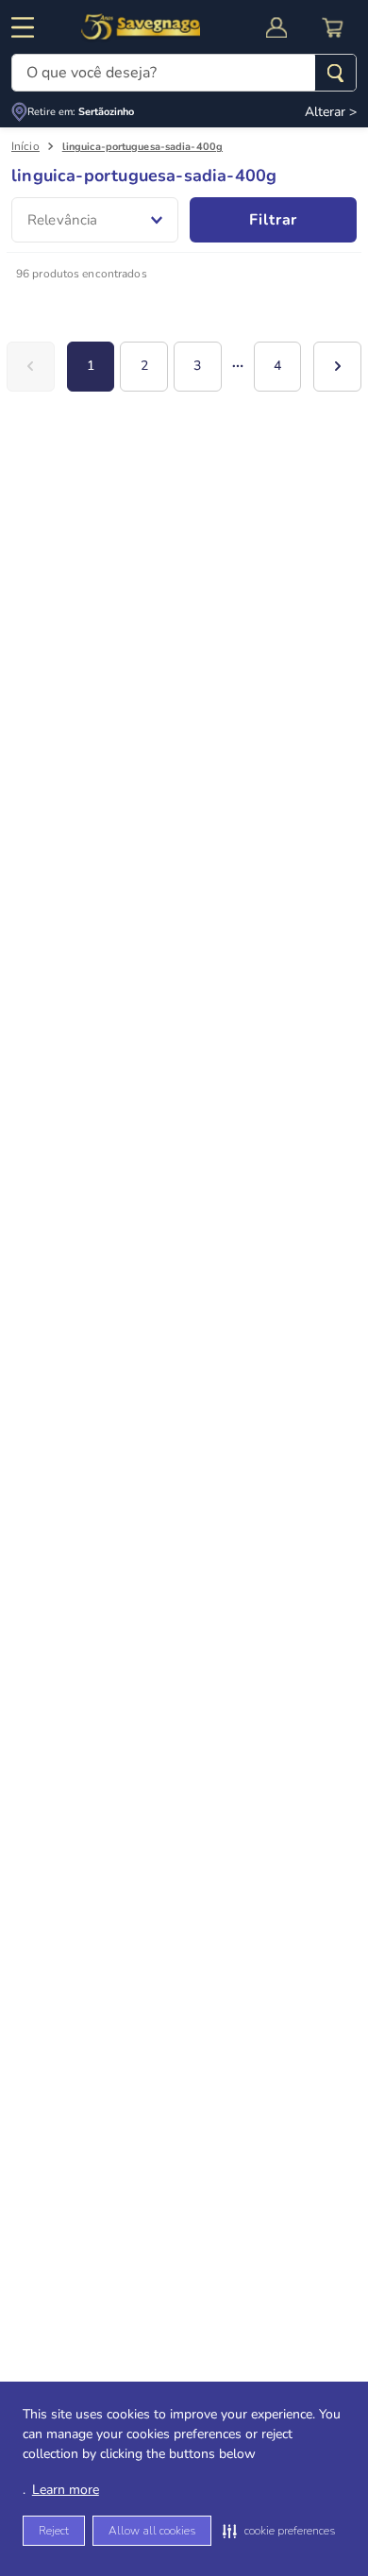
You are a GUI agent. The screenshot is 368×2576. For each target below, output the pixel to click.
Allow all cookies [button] (152, 2531)
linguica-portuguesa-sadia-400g (142, 147)
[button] (279, 2531)
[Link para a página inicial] (25, 147)
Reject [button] (54, 2531)
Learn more (66, 2490)
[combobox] (184, 73)
